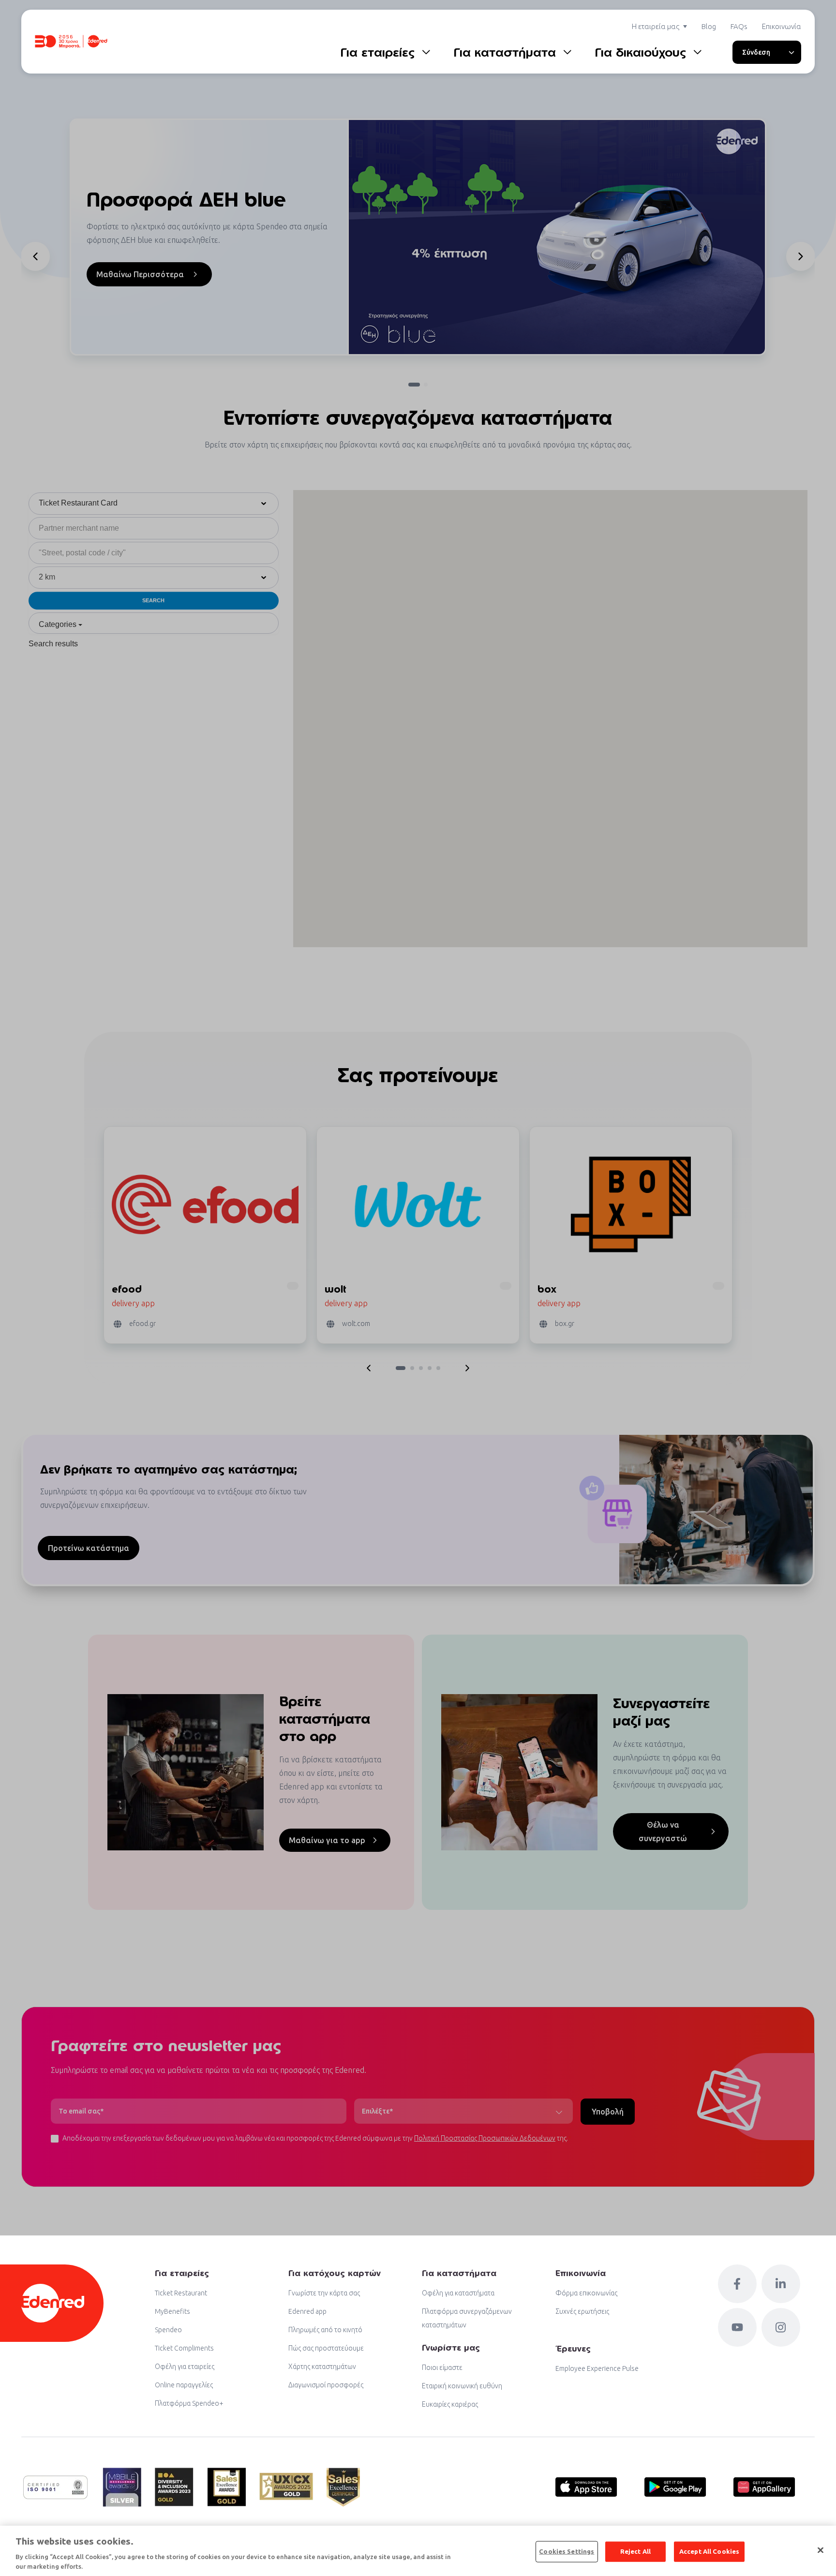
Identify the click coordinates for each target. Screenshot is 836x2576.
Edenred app (307, 2311)
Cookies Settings (567, 2551)
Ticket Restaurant (181, 2293)
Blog (709, 26)
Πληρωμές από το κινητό (325, 2330)
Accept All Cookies (709, 2551)
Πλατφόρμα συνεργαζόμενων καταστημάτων (467, 2318)
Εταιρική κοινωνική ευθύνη (462, 2386)
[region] (418, 2551)
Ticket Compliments (184, 2348)
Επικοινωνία (782, 26)
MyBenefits (172, 2311)
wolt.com (356, 1324)
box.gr (565, 1324)
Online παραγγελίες (184, 2385)
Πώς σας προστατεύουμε (326, 2348)
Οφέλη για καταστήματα (458, 2293)
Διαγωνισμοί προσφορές (326, 2385)
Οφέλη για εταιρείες (185, 2367)
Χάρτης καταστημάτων (322, 2367)
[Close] (821, 2550)
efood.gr (142, 1324)
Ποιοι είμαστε (442, 2368)
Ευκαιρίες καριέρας (450, 2404)
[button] (35, 256)
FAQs (739, 26)
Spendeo (168, 2330)
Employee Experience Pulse (597, 2368)
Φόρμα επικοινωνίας (586, 2293)
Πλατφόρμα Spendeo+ (189, 2403)
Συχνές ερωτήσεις (582, 2311)
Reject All (635, 2551)
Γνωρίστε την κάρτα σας (324, 2293)
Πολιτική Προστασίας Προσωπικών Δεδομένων (485, 2138)
